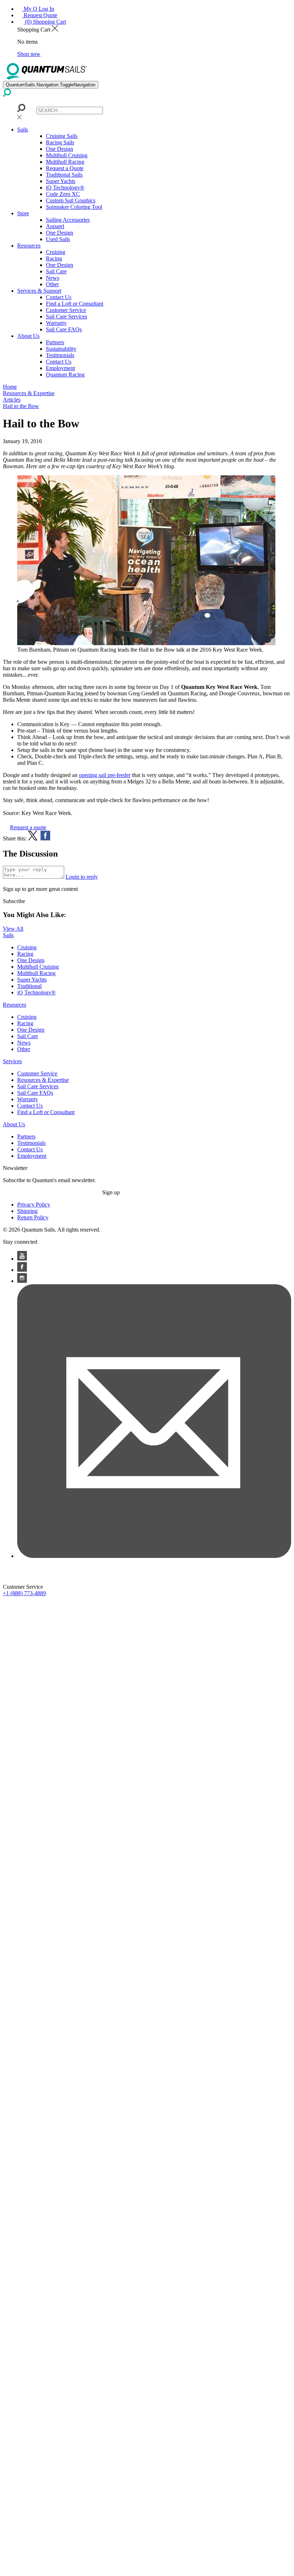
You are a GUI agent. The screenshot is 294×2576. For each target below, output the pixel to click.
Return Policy (33, 1217)
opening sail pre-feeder (105, 775)
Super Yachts (61, 181)
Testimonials (60, 355)
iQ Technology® (65, 188)
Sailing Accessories (68, 220)
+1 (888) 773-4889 (24, 1593)
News (53, 278)
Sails (23, 129)
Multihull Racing (65, 162)
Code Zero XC (63, 194)
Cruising (56, 252)
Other (52, 284)
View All (13, 929)
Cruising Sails (62, 136)
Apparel (55, 226)
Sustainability (61, 349)
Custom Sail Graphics (71, 200)
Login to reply (82, 877)
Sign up (111, 1192)
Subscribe (14, 901)
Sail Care (56, 271)
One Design (60, 149)
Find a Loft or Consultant (75, 304)
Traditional (29, 986)
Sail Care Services (67, 316)
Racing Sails (60, 142)
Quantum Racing (65, 375)
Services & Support (39, 291)
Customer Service (66, 310)
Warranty (56, 323)
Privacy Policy (34, 1205)
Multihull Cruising (67, 155)
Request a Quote (65, 168)
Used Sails (58, 239)
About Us (28, 336)
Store (23, 213)
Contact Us (59, 297)
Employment (60, 368)
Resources (29, 246)
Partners (55, 342)
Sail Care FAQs (64, 329)
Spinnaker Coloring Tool (74, 207)
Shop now (29, 54)
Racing (54, 258)
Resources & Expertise (43, 1080)
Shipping (27, 1211)
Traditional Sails (64, 175)
